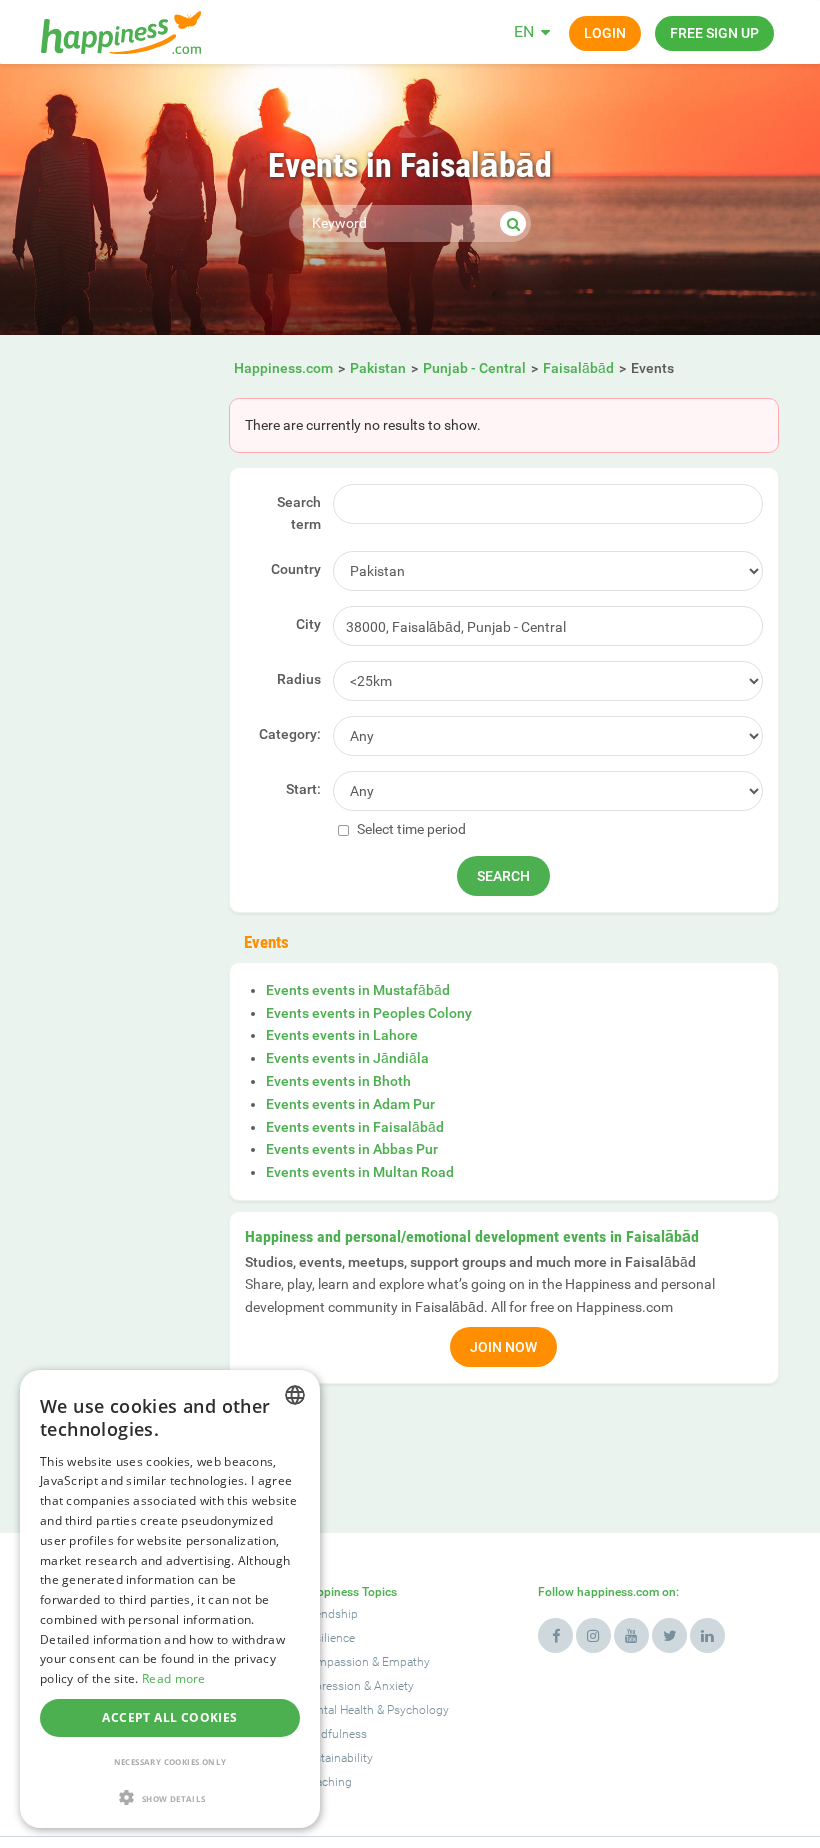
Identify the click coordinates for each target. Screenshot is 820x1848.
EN (524, 31)
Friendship (329, 1614)
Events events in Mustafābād (358, 990)
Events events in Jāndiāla (347, 1058)
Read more (174, 1678)
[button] (170, 1797)
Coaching (326, 1782)
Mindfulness (334, 1734)
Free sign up (714, 33)
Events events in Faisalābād (355, 1127)
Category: (290, 734)
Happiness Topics (349, 1592)
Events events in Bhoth (338, 1081)
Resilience (328, 1638)
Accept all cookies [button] (169, 1717)
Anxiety (394, 1686)
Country (296, 569)
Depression (331, 1686)
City (308, 624)
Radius (299, 679)
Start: (303, 789)
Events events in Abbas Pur (352, 1149)
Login (605, 33)
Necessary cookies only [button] (170, 1761)
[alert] (170, 1599)
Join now (503, 1347)
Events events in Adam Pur (350, 1104)
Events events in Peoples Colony (369, 1013)
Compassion (335, 1662)
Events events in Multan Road (360, 1172)
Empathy (406, 1662)
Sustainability (337, 1758)
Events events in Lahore (342, 1035)
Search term (299, 513)
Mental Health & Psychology (375, 1710)
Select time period (410, 829)
